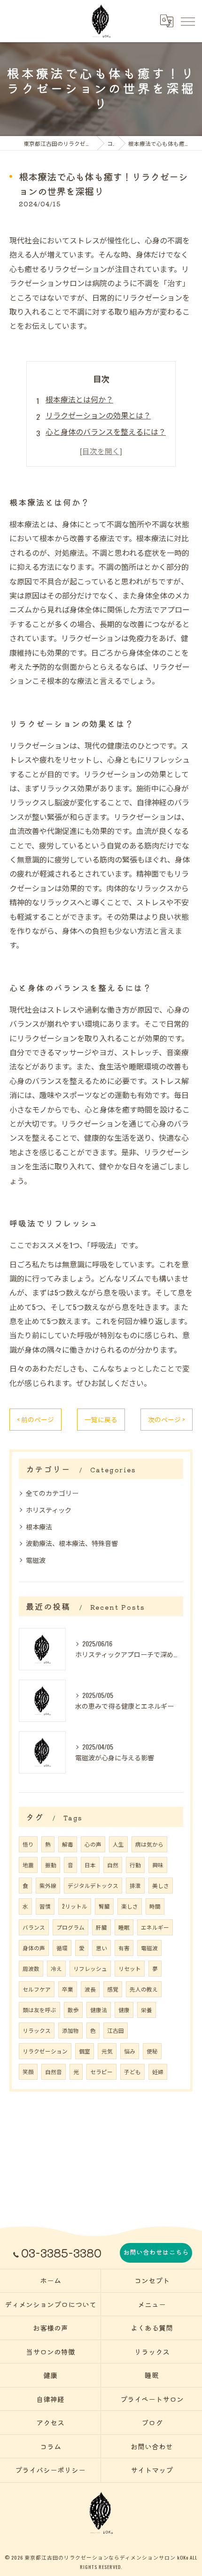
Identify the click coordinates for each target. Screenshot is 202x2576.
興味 (158, 1865)
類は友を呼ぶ (39, 2010)
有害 (124, 1948)
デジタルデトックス (93, 1885)
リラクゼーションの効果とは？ (98, 415)
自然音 (54, 2072)
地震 (28, 1865)
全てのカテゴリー (52, 1493)
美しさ (161, 1885)
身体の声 (34, 1948)
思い (101, 1948)
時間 (155, 1906)
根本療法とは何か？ (79, 399)
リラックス (37, 2030)
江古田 (116, 2030)
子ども (132, 2072)
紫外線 (48, 1885)
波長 (90, 1989)
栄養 (147, 2010)
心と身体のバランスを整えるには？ (106, 432)
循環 (62, 1948)
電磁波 (36, 1560)
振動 (51, 1865)
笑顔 (28, 2072)
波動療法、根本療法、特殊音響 (72, 1543)
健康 (124, 2010)
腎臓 (104, 1906)
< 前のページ (35, 1419)
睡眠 (124, 1927)
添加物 (70, 2030)
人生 (118, 1844)
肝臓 (101, 1927)
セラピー (101, 2072)
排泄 (135, 1885)
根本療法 (39, 1527)
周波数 (31, 1968)
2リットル (75, 1906)
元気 (107, 2051)
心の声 (93, 1844)
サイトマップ (152, 2470)
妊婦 (158, 2072)
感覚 (113, 1989)
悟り (28, 1844)
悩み (130, 2051)
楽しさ (130, 1906)
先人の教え (144, 1989)
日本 (90, 1865)
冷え (56, 1968)
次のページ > (167, 1419)
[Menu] (187, 21)
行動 (135, 1865)
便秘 (152, 2051)
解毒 (68, 1844)
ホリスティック (49, 1510)
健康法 (99, 2010)
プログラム (70, 1927)
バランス (34, 1927)
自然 (113, 1865)
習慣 (45, 1906)
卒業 (68, 1989)
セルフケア (37, 1989)
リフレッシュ (90, 1968)
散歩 (73, 2010)
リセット (130, 1968)
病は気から (149, 1844)
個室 (85, 2051)
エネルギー (155, 1927)
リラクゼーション (45, 2051)
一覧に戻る (101, 1419)
